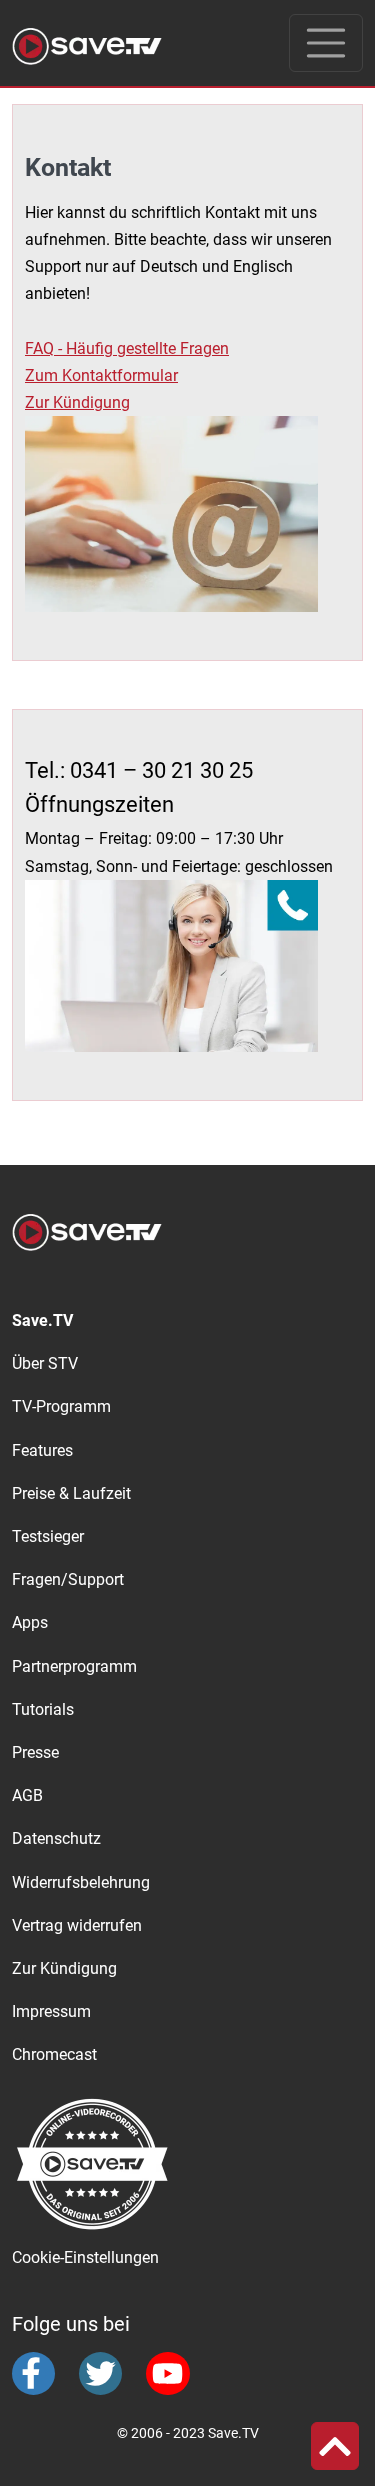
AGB (27, 1795)
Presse (35, 1752)
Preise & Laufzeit (71, 1493)
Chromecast (54, 2054)
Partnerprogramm (74, 1666)
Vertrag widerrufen (77, 1925)
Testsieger (48, 1536)
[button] (335, 2446)
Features (42, 1450)
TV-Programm (61, 1406)
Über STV (45, 1363)
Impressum (51, 2011)
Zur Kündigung (64, 1968)
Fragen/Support (68, 1579)
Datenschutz (56, 1838)
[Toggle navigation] (326, 43)
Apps (30, 1622)
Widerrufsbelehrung (81, 1882)
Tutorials (43, 1709)
